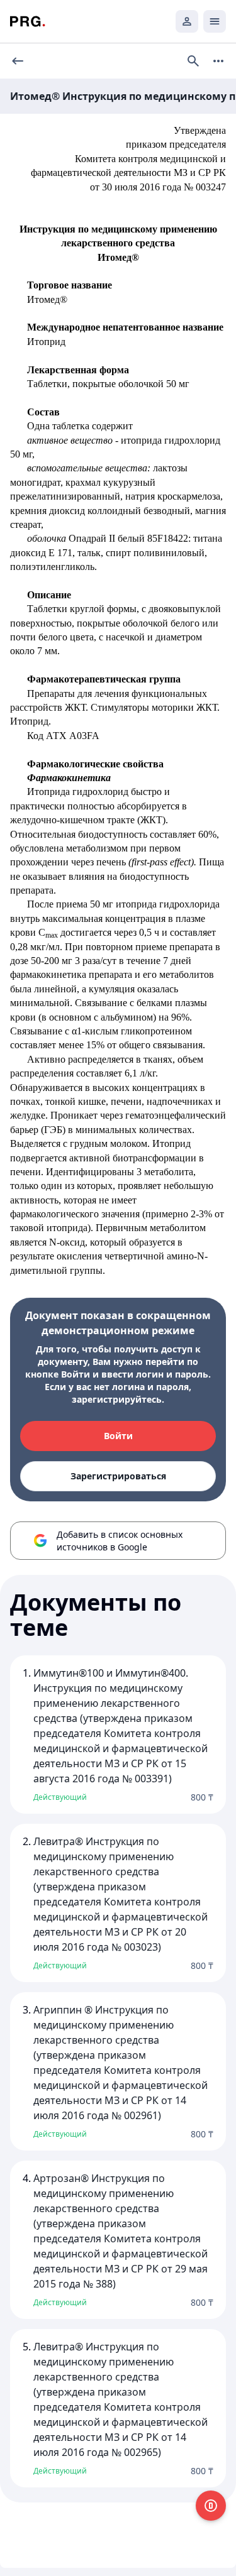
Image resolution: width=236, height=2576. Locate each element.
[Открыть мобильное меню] (215, 21)
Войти (118, 1436)
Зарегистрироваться (118, 1476)
